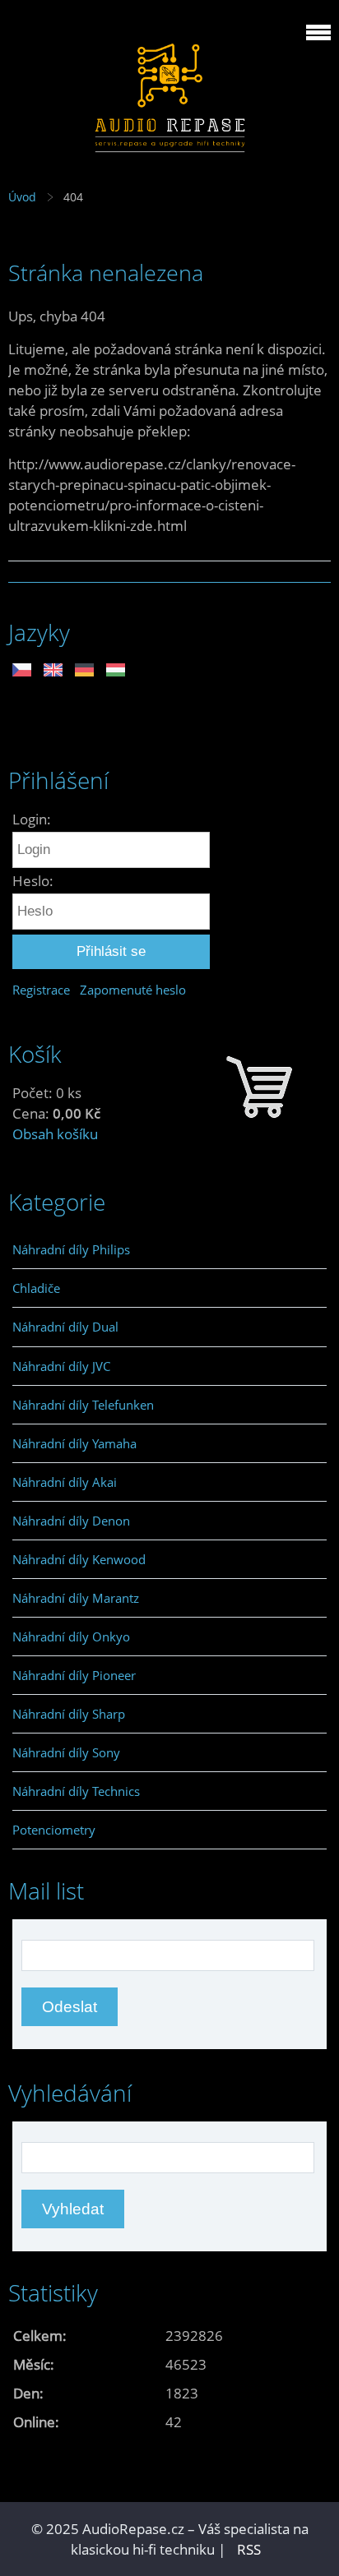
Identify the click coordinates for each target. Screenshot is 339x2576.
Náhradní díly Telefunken (83, 1405)
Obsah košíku (55, 1134)
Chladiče (36, 1288)
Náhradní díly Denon (71, 1521)
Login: (32, 819)
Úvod (22, 197)
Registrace (41, 990)
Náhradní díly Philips (71, 1249)
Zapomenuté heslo (133, 990)
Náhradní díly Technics (76, 1791)
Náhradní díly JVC (61, 1366)
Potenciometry (54, 1830)
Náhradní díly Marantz (76, 1598)
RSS (249, 2549)
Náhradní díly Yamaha (74, 1443)
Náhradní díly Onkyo (71, 1637)
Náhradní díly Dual (65, 1327)
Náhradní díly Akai (65, 1482)
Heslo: (33, 881)
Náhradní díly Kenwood (79, 1559)
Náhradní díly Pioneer (74, 1675)
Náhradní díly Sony (66, 1752)
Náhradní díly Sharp (69, 1714)
